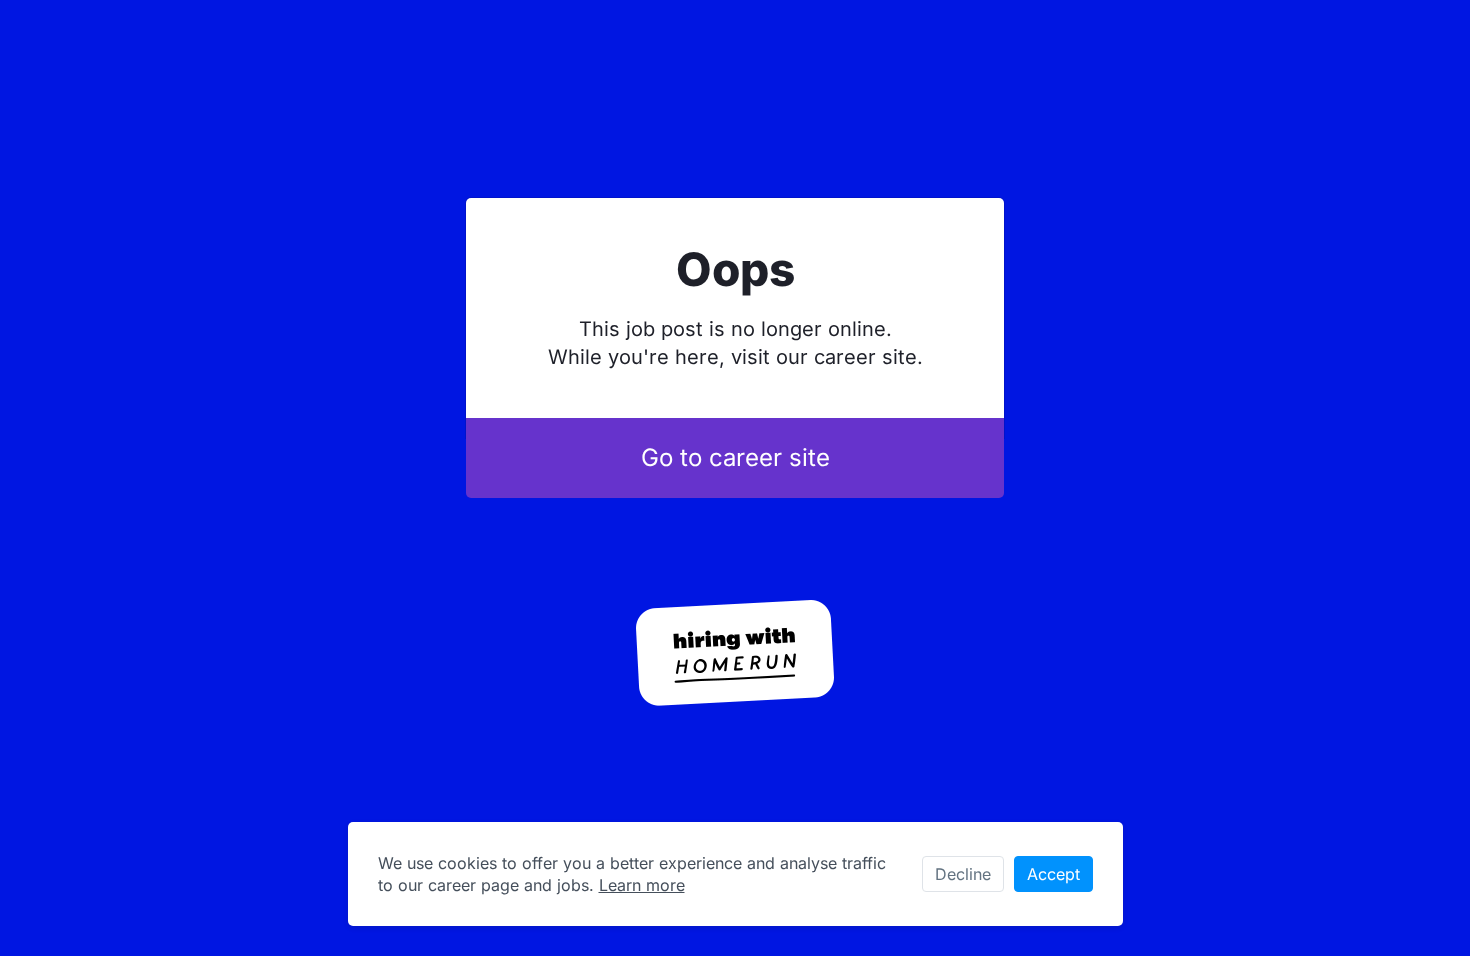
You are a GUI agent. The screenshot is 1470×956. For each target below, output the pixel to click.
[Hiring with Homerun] (735, 653)
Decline (963, 874)
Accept (1053, 874)
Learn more (642, 885)
